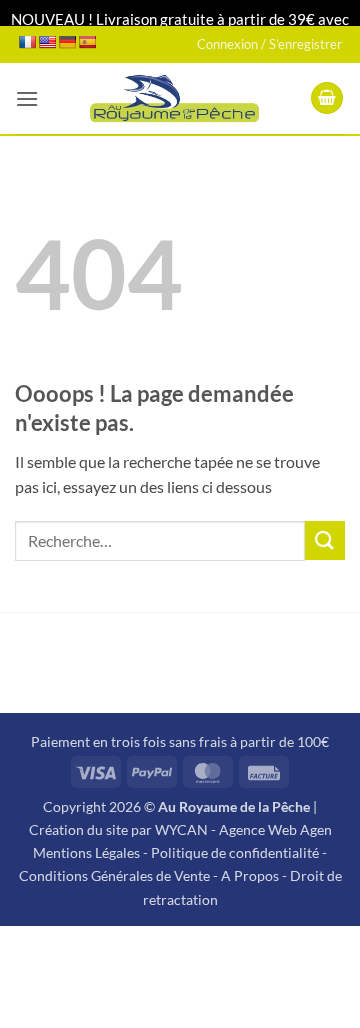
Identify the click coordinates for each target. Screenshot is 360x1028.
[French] (27, 42)
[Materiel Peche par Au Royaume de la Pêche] (174, 98)
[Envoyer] (325, 540)
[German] (67, 42)
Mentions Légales (86, 852)
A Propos (250, 875)
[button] (27, 98)
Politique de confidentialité (235, 852)
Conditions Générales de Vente (114, 875)
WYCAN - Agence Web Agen (243, 829)
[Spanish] (87, 42)
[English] (47, 42)
